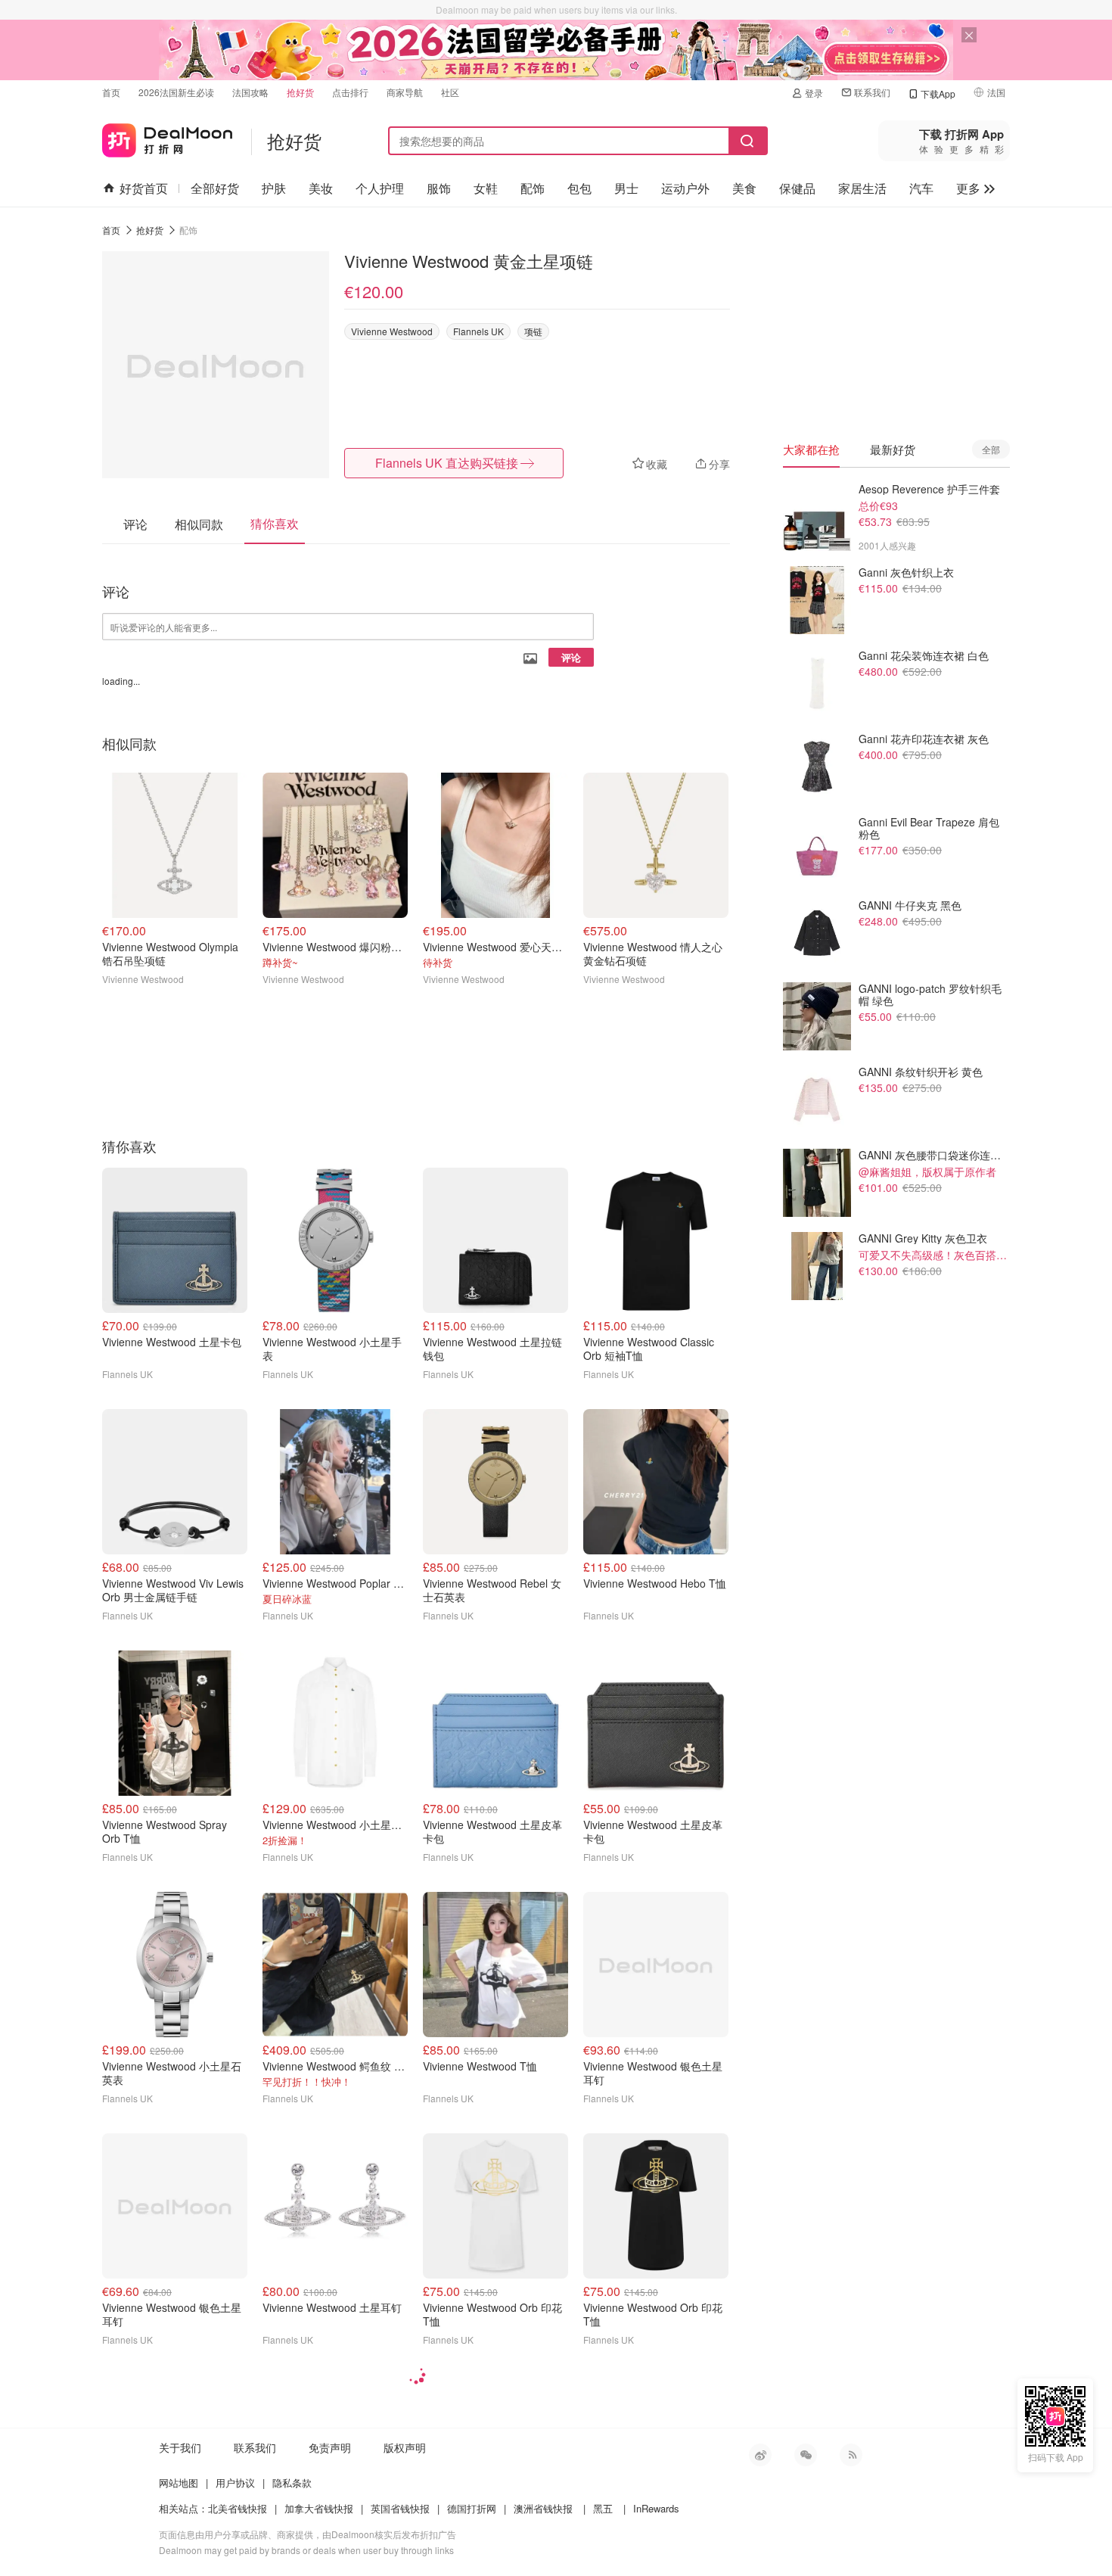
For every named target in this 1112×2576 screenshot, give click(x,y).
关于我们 (180, 2447)
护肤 (274, 188)
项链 (533, 331)
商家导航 (405, 92)
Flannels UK (478, 331)
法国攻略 (250, 92)
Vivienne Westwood (392, 331)
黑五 (603, 2508)
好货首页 (144, 188)
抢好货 (300, 92)
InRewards (656, 2508)
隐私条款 (292, 2483)
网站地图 (179, 2483)
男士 (626, 188)
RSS (851, 2455)
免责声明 (330, 2447)
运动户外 (685, 188)
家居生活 (862, 188)
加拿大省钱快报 (319, 2508)
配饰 (533, 188)
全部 (991, 449)
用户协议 (235, 2483)
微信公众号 (806, 2455)
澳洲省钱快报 (543, 2508)
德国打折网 (472, 2508)
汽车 (921, 188)
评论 (571, 657)
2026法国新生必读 (176, 92)
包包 (579, 188)
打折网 (167, 137)
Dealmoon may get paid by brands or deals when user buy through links (306, 2550)
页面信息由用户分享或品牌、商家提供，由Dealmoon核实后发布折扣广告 (308, 2534)
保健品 (797, 188)
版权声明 (405, 2447)
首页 (111, 92)
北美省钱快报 (238, 2508)
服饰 (439, 188)
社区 (450, 92)
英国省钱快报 (400, 2508)
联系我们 (872, 92)
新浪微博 (760, 2455)
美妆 (321, 188)
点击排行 (350, 92)
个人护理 (380, 188)
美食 (744, 188)
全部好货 (215, 188)
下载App (938, 93)
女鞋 (486, 188)
